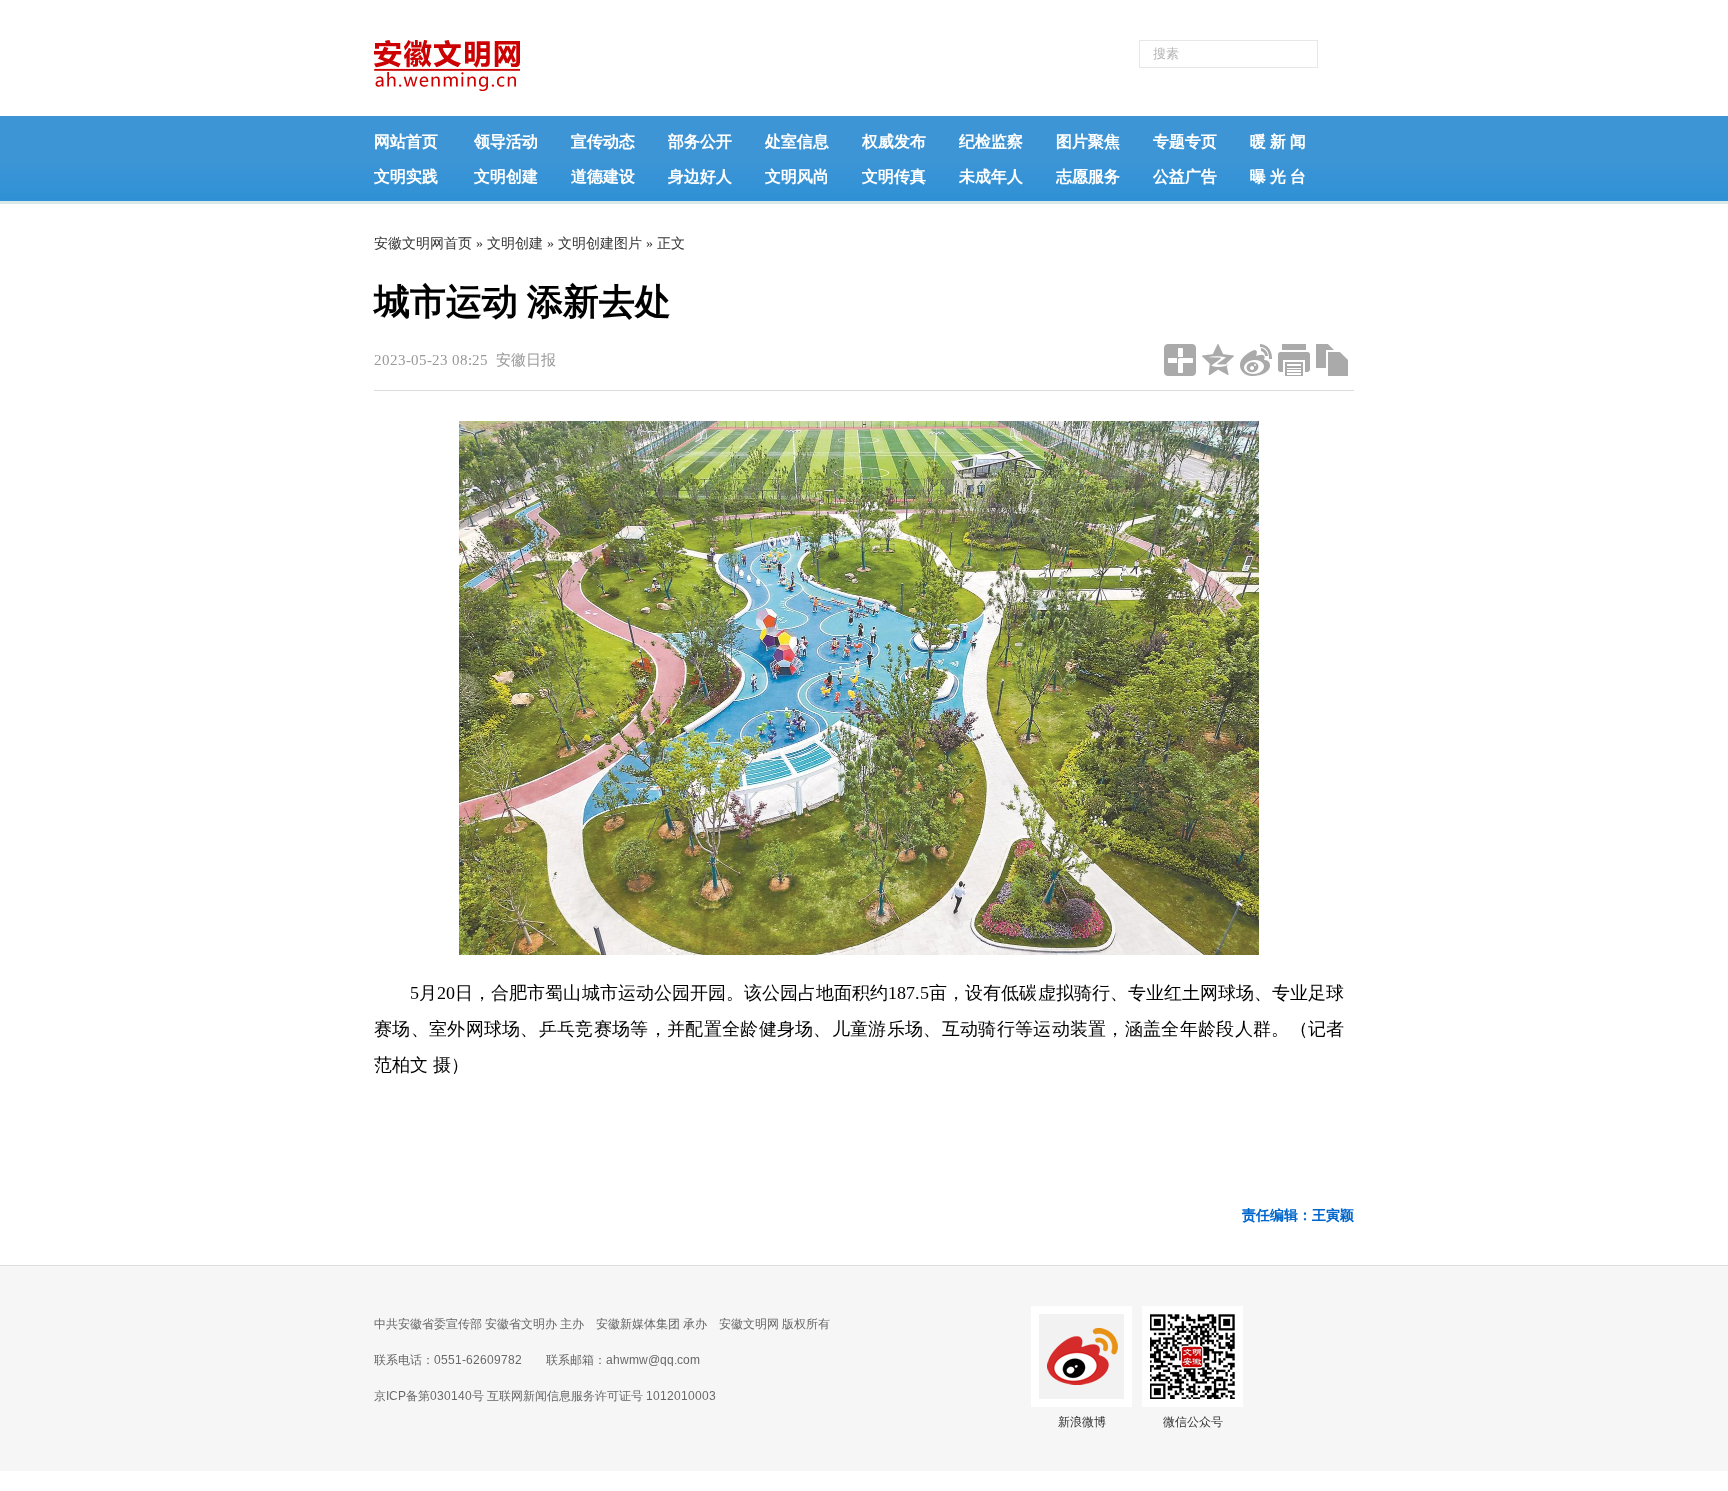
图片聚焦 (1088, 141)
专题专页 (1185, 141)
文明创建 (506, 176)
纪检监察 (991, 141)
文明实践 (406, 176)
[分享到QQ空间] (1218, 360)
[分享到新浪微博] (1256, 360)
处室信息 (797, 141)
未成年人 (991, 176)
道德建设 (603, 176)
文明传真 (894, 176)
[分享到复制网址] (1332, 360)
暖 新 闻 (1278, 141)
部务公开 (700, 141)
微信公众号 (1193, 1422)
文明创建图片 (600, 243)
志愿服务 (1088, 176)
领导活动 (506, 141)
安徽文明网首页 (423, 243)
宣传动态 (603, 141)
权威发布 (894, 141)
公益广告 (1185, 176)
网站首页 (406, 141)
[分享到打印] (1294, 360)
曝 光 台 (1278, 176)
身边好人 (700, 176)
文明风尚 (797, 176)
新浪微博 (1082, 1422)
